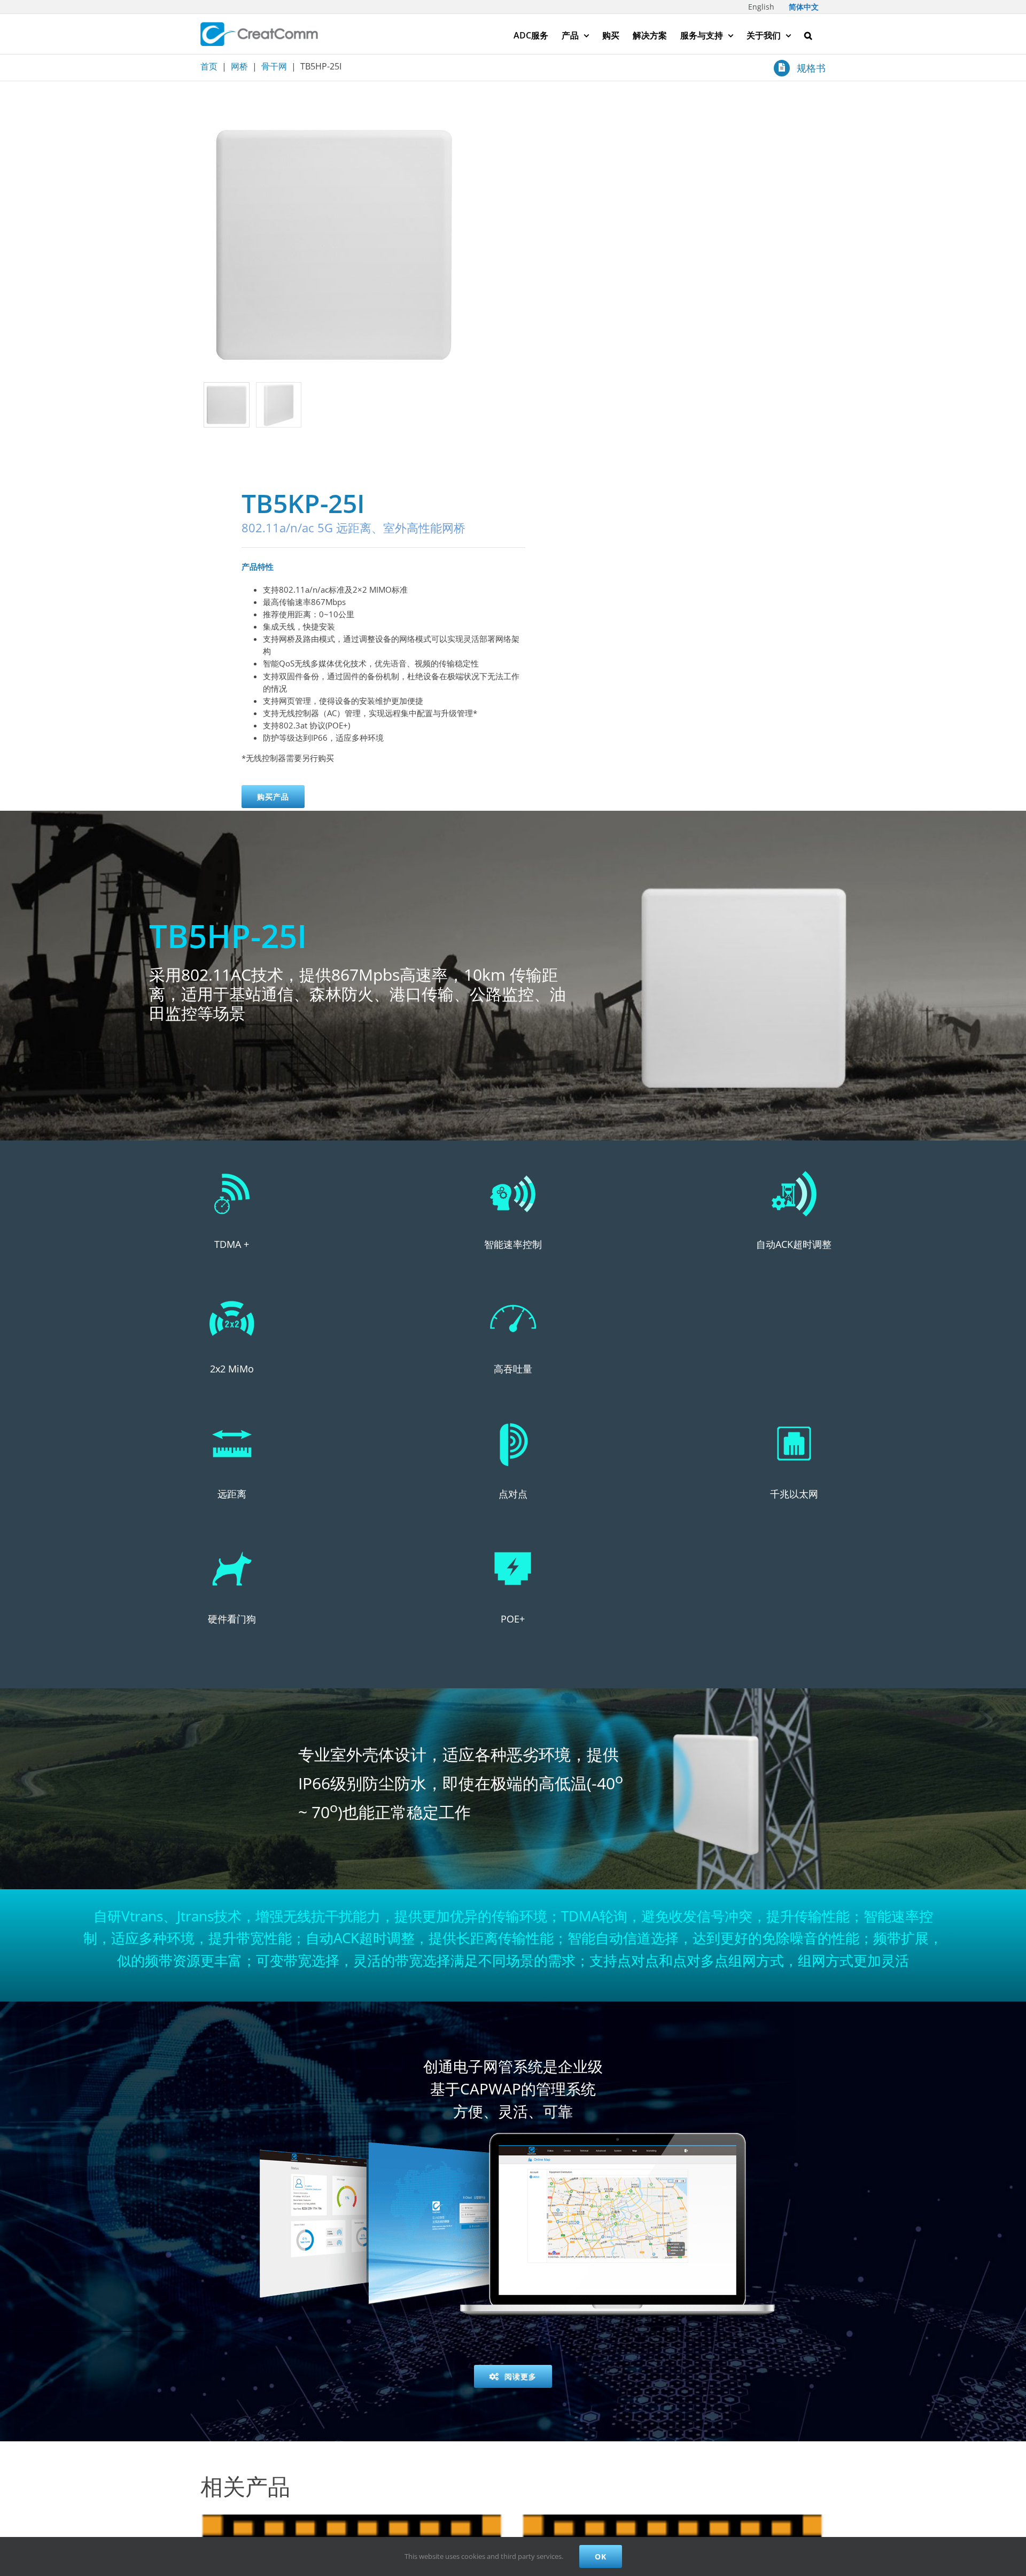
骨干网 (274, 66)
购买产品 (273, 797)
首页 (209, 66)
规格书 (811, 68)
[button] (808, 34)
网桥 (239, 66)
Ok (601, 2556)
